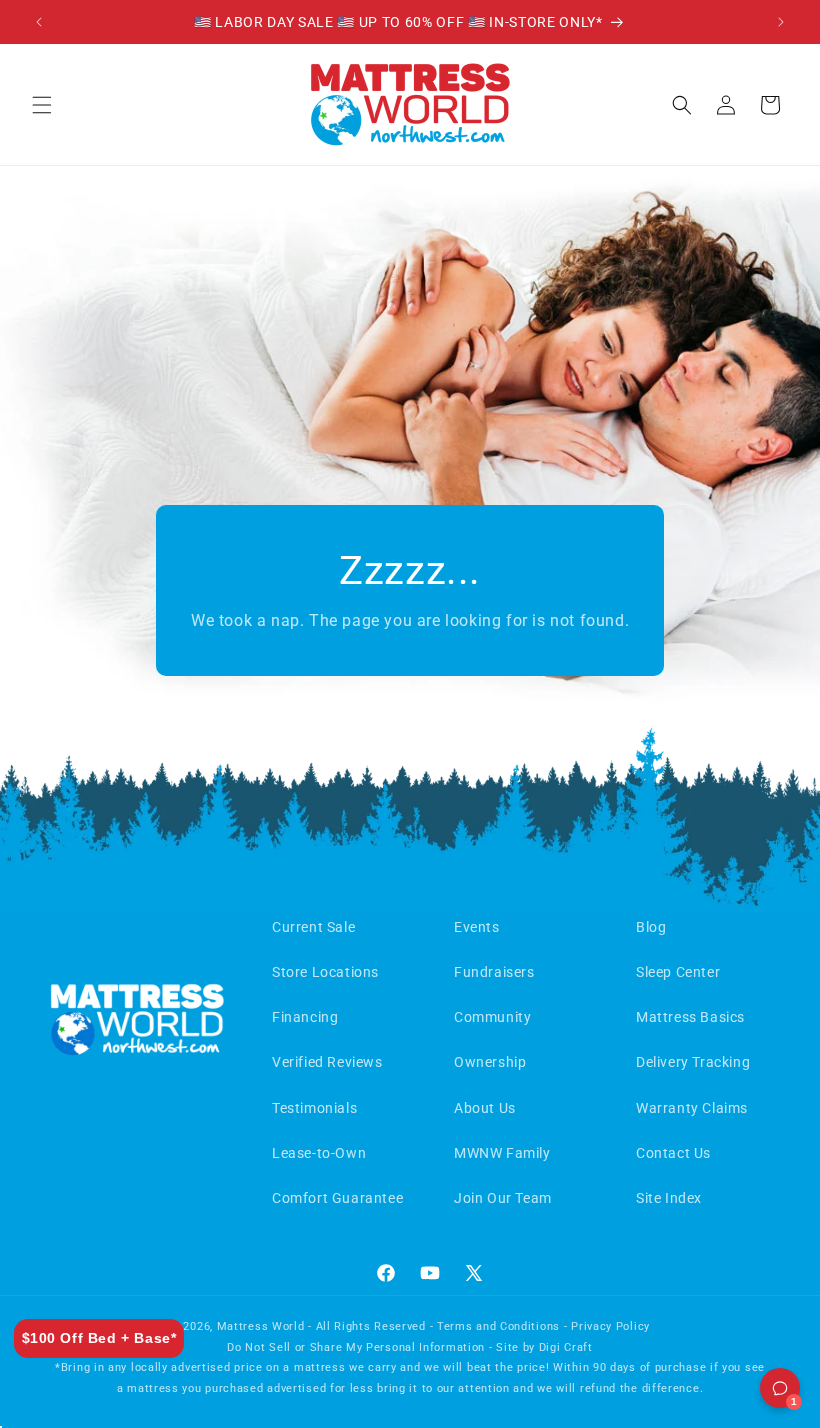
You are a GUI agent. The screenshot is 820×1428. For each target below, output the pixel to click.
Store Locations (325, 972)
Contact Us (673, 1153)
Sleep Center (678, 972)
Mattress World (261, 1326)
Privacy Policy (610, 1326)
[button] (42, 105)
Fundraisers (494, 972)
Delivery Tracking (693, 1062)
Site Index (669, 1198)
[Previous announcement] (39, 22)
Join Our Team (503, 1198)
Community (492, 1017)
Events (477, 927)
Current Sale (313, 927)
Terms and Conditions (498, 1326)
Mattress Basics (690, 1017)
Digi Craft (566, 1347)
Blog (651, 927)
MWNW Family (502, 1153)
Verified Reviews (327, 1062)
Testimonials (314, 1108)
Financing (305, 1017)
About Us (485, 1108)
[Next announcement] (781, 22)
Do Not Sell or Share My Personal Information (356, 1347)
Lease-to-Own (319, 1153)
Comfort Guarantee (337, 1198)
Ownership (490, 1062)
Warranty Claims (692, 1108)
